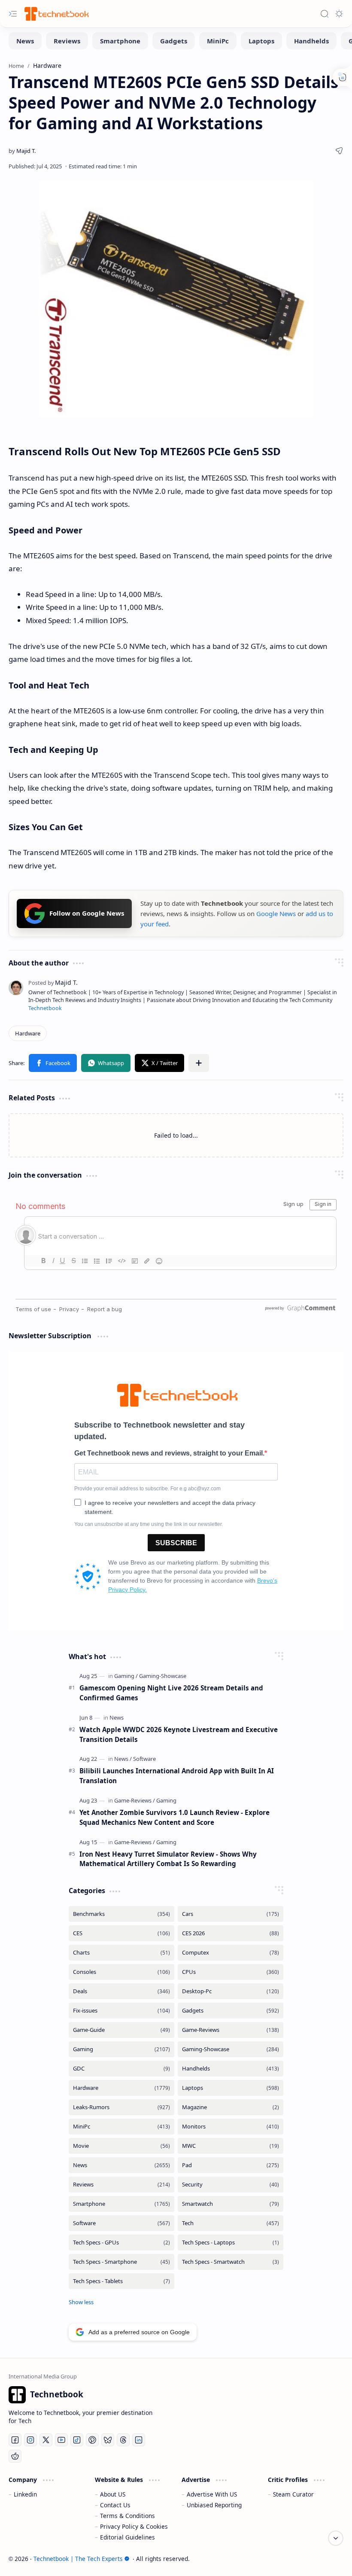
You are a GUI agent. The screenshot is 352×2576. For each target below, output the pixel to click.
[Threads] (123, 2440)
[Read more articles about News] (117, 1717)
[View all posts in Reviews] (121, 2185)
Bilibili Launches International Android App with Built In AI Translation (177, 1776)
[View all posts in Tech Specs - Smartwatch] (231, 2262)
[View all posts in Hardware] (121, 2088)
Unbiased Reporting (214, 2505)
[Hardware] (28, 1033)
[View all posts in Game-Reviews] (231, 2030)
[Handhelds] (311, 41)
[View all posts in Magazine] (231, 2107)
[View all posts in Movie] (121, 2146)
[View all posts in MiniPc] (121, 2127)
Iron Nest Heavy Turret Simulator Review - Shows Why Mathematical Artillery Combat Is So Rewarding (168, 1859)
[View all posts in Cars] (231, 1914)
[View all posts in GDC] (121, 2069)
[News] (25, 41)
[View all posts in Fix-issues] (121, 2011)
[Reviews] (67, 41)
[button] (53, 1063)
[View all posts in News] (121, 2165)
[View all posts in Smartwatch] (231, 2204)
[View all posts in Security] (231, 2185)
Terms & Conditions (127, 2516)
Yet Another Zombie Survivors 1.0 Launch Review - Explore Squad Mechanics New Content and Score (174, 1817)
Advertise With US (212, 2494)
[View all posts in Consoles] (121, 1972)
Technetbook (45, 1008)
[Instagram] (30, 2440)
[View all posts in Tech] (231, 2223)
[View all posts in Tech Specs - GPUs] (121, 2243)
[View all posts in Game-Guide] (121, 2030)
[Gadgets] (174, 41)
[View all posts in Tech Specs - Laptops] (231, 2243)
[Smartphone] (120, 41)
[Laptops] (261, 41)
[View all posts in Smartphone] (121, 2204)
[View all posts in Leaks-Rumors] (121, 2107)
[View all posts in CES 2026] (231, 1933)
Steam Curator (293, 2494)
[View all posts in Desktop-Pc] (231, 1991)
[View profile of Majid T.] (53, 982)
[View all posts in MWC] (231, 2146)
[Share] (339, 151)
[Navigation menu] (13, 14)
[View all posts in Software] (121, 2223)
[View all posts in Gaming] (121, 2049)
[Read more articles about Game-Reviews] (135, 1800)
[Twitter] (46, 2440)
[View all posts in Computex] (231, 1953)
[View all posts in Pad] (231, 2165)
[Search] (325, 14)
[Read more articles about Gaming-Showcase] (163, 1676)
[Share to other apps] (199, 1063)
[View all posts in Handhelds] (231, 2069)
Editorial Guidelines (127, 2537)
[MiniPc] (218, 41)
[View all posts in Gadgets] (231, 2011)
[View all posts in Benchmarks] (121, 1914)
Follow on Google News (87, 913)
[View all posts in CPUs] (231, 1972)
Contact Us (115, 2505)
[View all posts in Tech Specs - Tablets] (121, 2281)
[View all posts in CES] (121, 1933)
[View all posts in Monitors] (231, 2127)
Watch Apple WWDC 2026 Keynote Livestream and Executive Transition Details (179, 1734)
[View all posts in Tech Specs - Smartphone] (121, 2262)
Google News (276, 913)
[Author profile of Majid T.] (22, 151)
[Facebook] (15, 2440)
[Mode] (339, 14)
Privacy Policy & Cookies (134, 2526)
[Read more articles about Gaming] (126, 1676)
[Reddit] (15, 2456)
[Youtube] (61, 2440)
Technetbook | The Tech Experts (78, 2559)
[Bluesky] (108, 2440)
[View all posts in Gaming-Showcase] (231, 2049)
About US (113, 2494)
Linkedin (25, 2494)
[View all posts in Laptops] (231, 2088)
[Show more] (81, 2302)
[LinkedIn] (139, 2440)
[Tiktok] (77, 2440)
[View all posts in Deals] (121, 1991)
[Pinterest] (92, 2440)
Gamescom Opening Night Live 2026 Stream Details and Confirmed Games (171, 1693)
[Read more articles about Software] (144, 1759)
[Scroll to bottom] (336, 2538)
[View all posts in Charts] (121, 1953)
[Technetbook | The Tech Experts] (56, 14)
